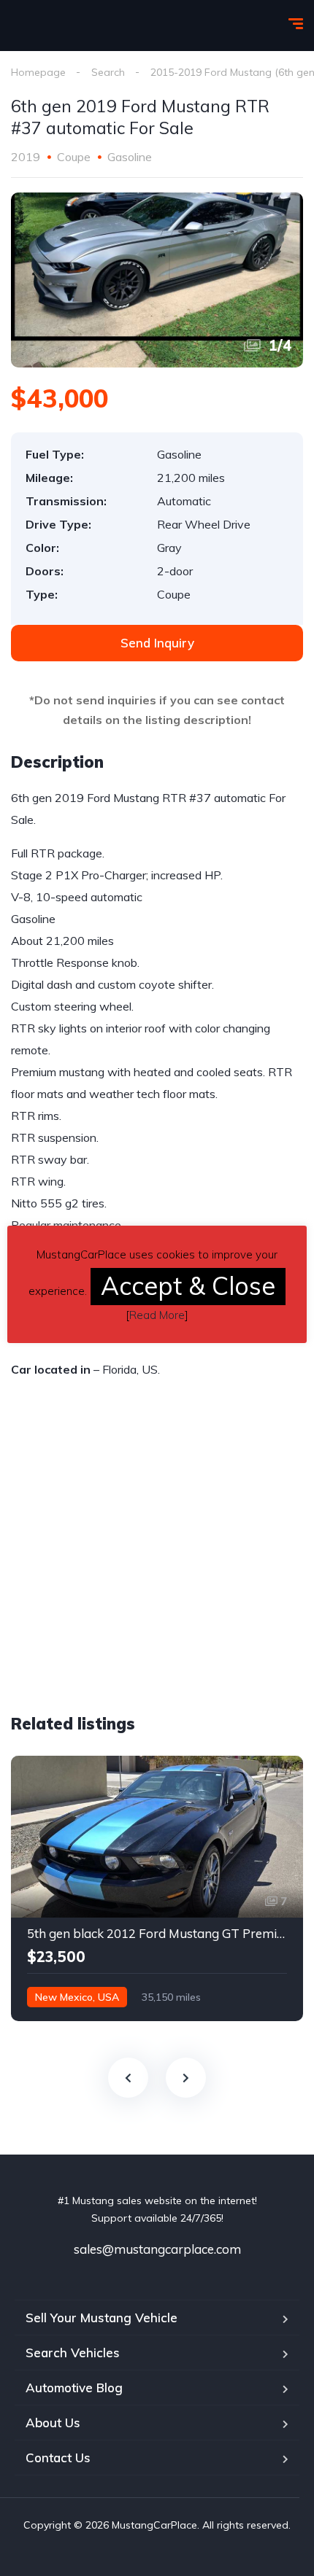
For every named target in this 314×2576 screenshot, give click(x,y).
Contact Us (58, 2458)
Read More (157, 1315)
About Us (53, 2423)
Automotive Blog (74, 2388)
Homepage (38, 72)
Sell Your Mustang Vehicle (102, 2318)
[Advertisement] (134, 1577)
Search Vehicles (73, 2353)
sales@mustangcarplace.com (157, 2249)
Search (108, 72)
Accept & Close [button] (188, 1286)
